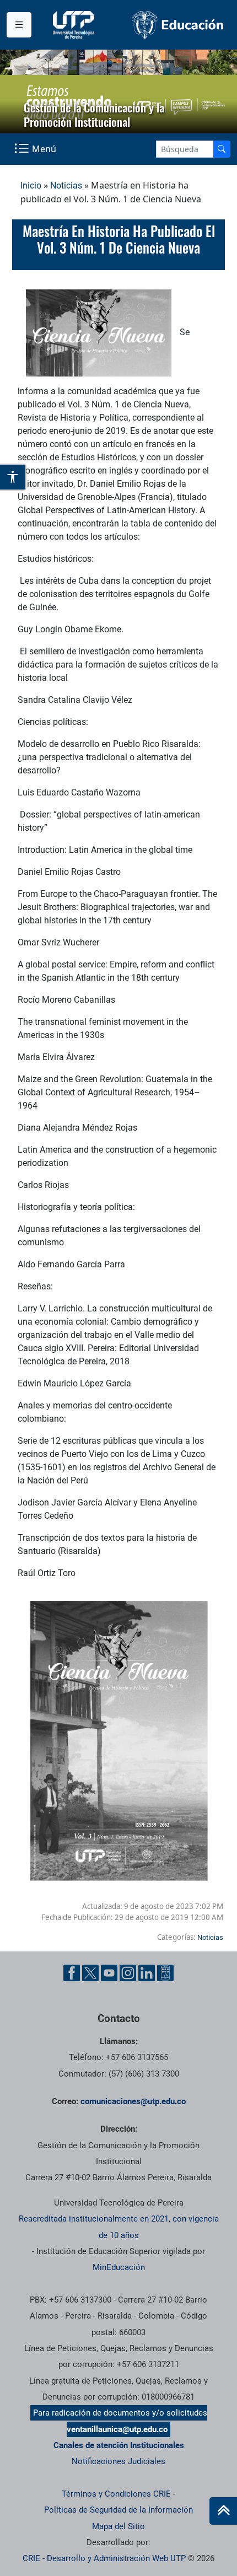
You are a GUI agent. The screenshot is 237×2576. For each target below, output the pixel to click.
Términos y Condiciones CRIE (116, 2494)
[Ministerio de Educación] (178, 25)
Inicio (31, 185)
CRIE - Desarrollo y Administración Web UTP (104, 2558)
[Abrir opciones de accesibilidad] (13, 477)
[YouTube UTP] (109, 1973)
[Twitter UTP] (90, 1973)
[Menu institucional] (19, 25)
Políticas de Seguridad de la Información (118, 2510)
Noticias (66, 185)
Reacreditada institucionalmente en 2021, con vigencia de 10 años (119, 2227)
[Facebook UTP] (72, 1973)
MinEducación (119, 2267)
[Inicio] (223, 2511)
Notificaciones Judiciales (118, 2461)
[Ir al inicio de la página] (223, 2511)
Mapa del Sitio (118, 2526)
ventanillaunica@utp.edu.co (117, 2429)
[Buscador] (222, 149)
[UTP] (75, 25)
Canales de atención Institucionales (119, 2445)
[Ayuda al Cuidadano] (165, 1973)
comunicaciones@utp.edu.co (133, 2101)
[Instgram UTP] (128, 1973)
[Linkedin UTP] (147, 1973)
